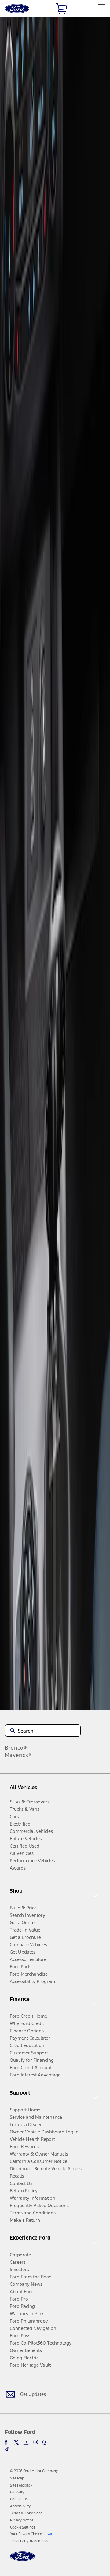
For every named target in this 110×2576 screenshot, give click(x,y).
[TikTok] (7, 2449)
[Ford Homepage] (22, 2560)
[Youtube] (26, 2442)
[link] (17, 2478)
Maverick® (18, 1755)
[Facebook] (7, 2442)
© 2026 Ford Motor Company (34, 2471)
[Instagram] (36, 2442)
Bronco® (16, 1748)
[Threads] (45, 2442)
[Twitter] (16, 2442)
